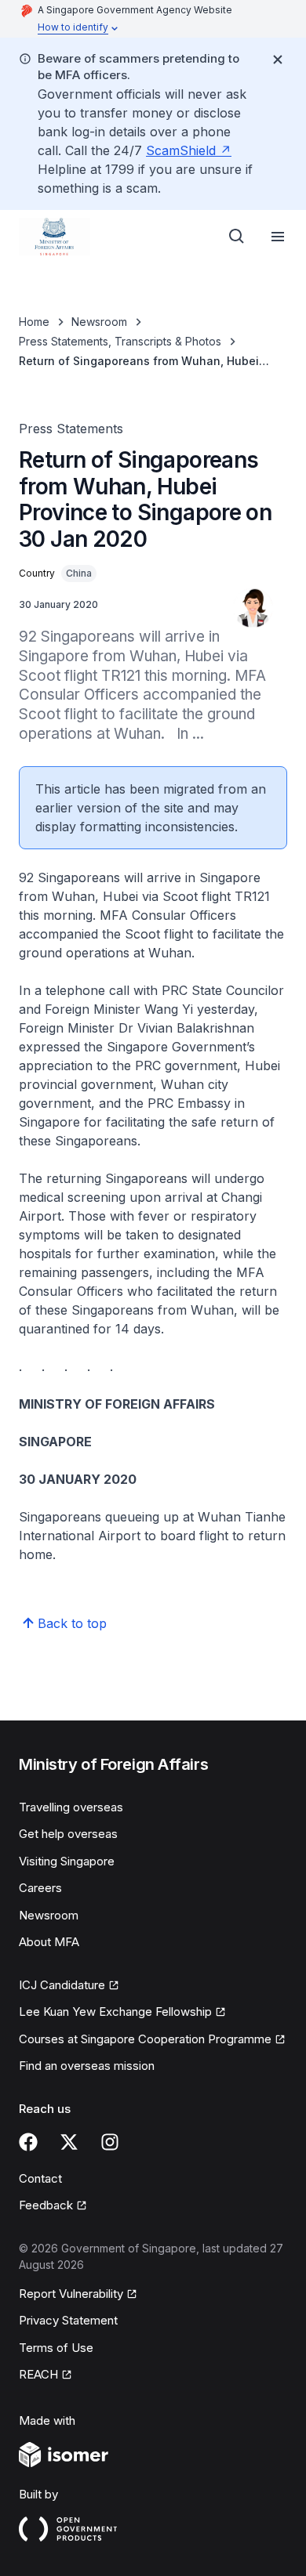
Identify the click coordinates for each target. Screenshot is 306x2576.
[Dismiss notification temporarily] (278, 60)
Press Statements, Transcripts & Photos (120, 341)
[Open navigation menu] (278, 237)
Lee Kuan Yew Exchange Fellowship (115, 2012)
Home (34, 322)
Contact (40, 2178)
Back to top (72, 1623)
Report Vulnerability (71, 2294)
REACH (38, 2374)
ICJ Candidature (62, 1985)
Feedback (46, 2205)
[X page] (69, 2142)
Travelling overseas (71, 1807)
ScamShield (181, 150)
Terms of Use (56, 2348)
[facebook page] (28, 2142)
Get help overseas (68, 1834)
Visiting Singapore (67, 1861)
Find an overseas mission (87, 2066)
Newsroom (99, 322)
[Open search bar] (237, 237)
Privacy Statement (68, 2320)
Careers (40, 1888)
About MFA (49, 1942)
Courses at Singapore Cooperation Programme (145, 2039)
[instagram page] (110, 2142)
